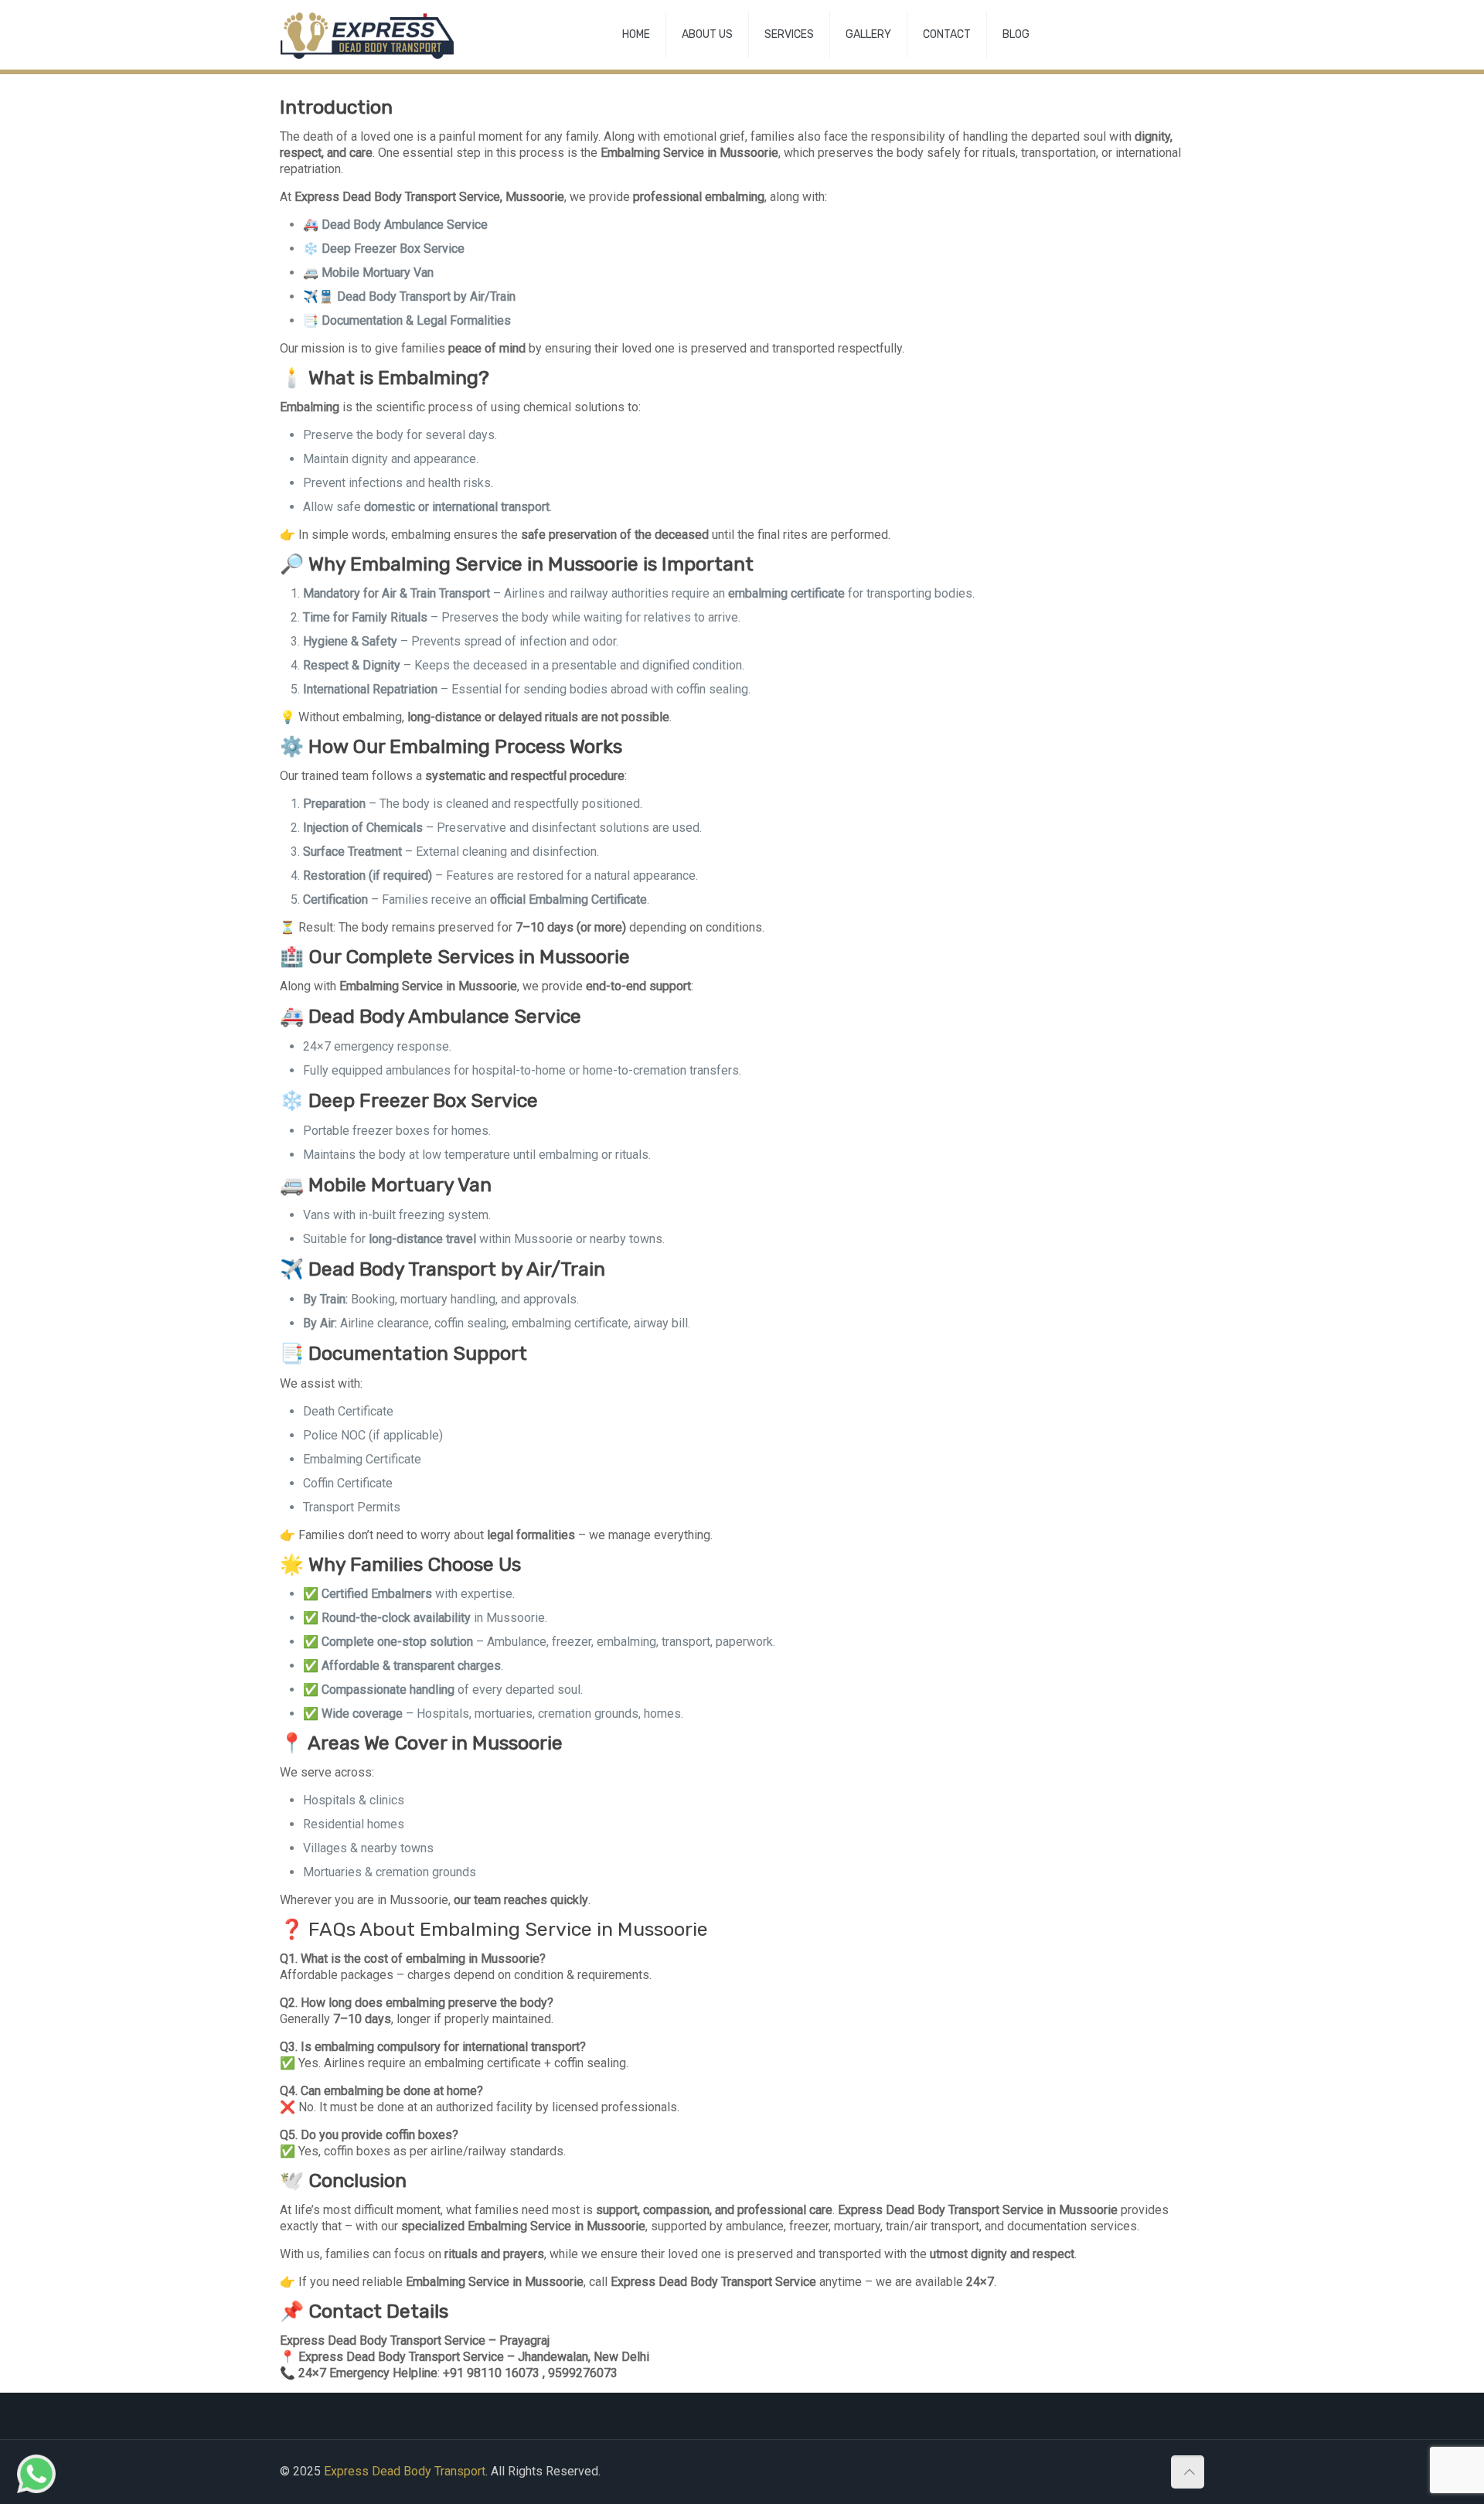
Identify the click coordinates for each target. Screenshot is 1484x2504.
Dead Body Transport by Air (427, 1269)
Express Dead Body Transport (405, 2471)
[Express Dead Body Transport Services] (367, 35)
